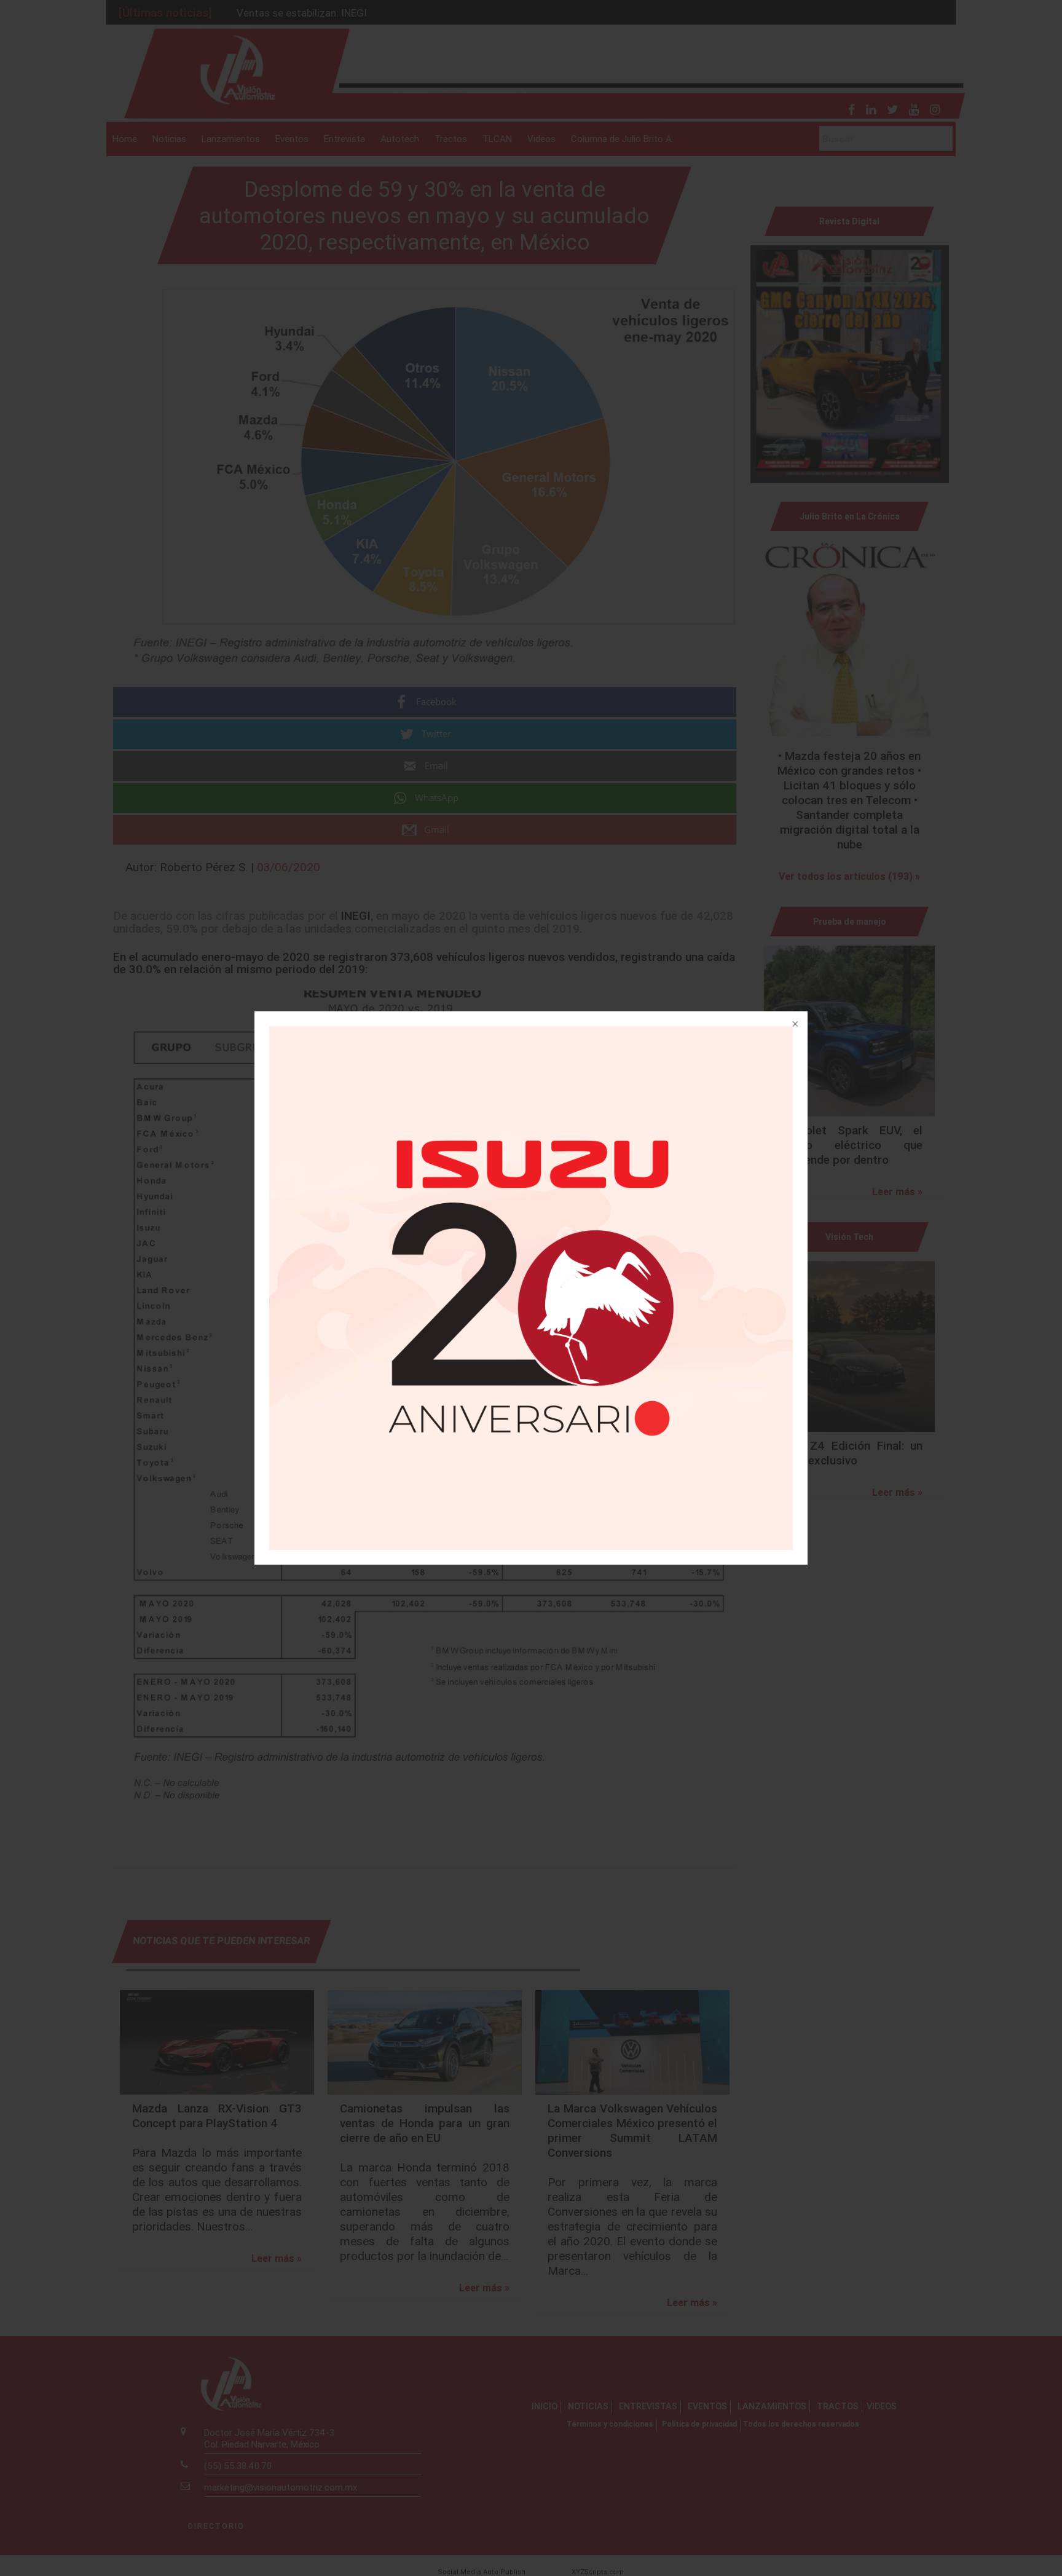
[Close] (794, 1025)
